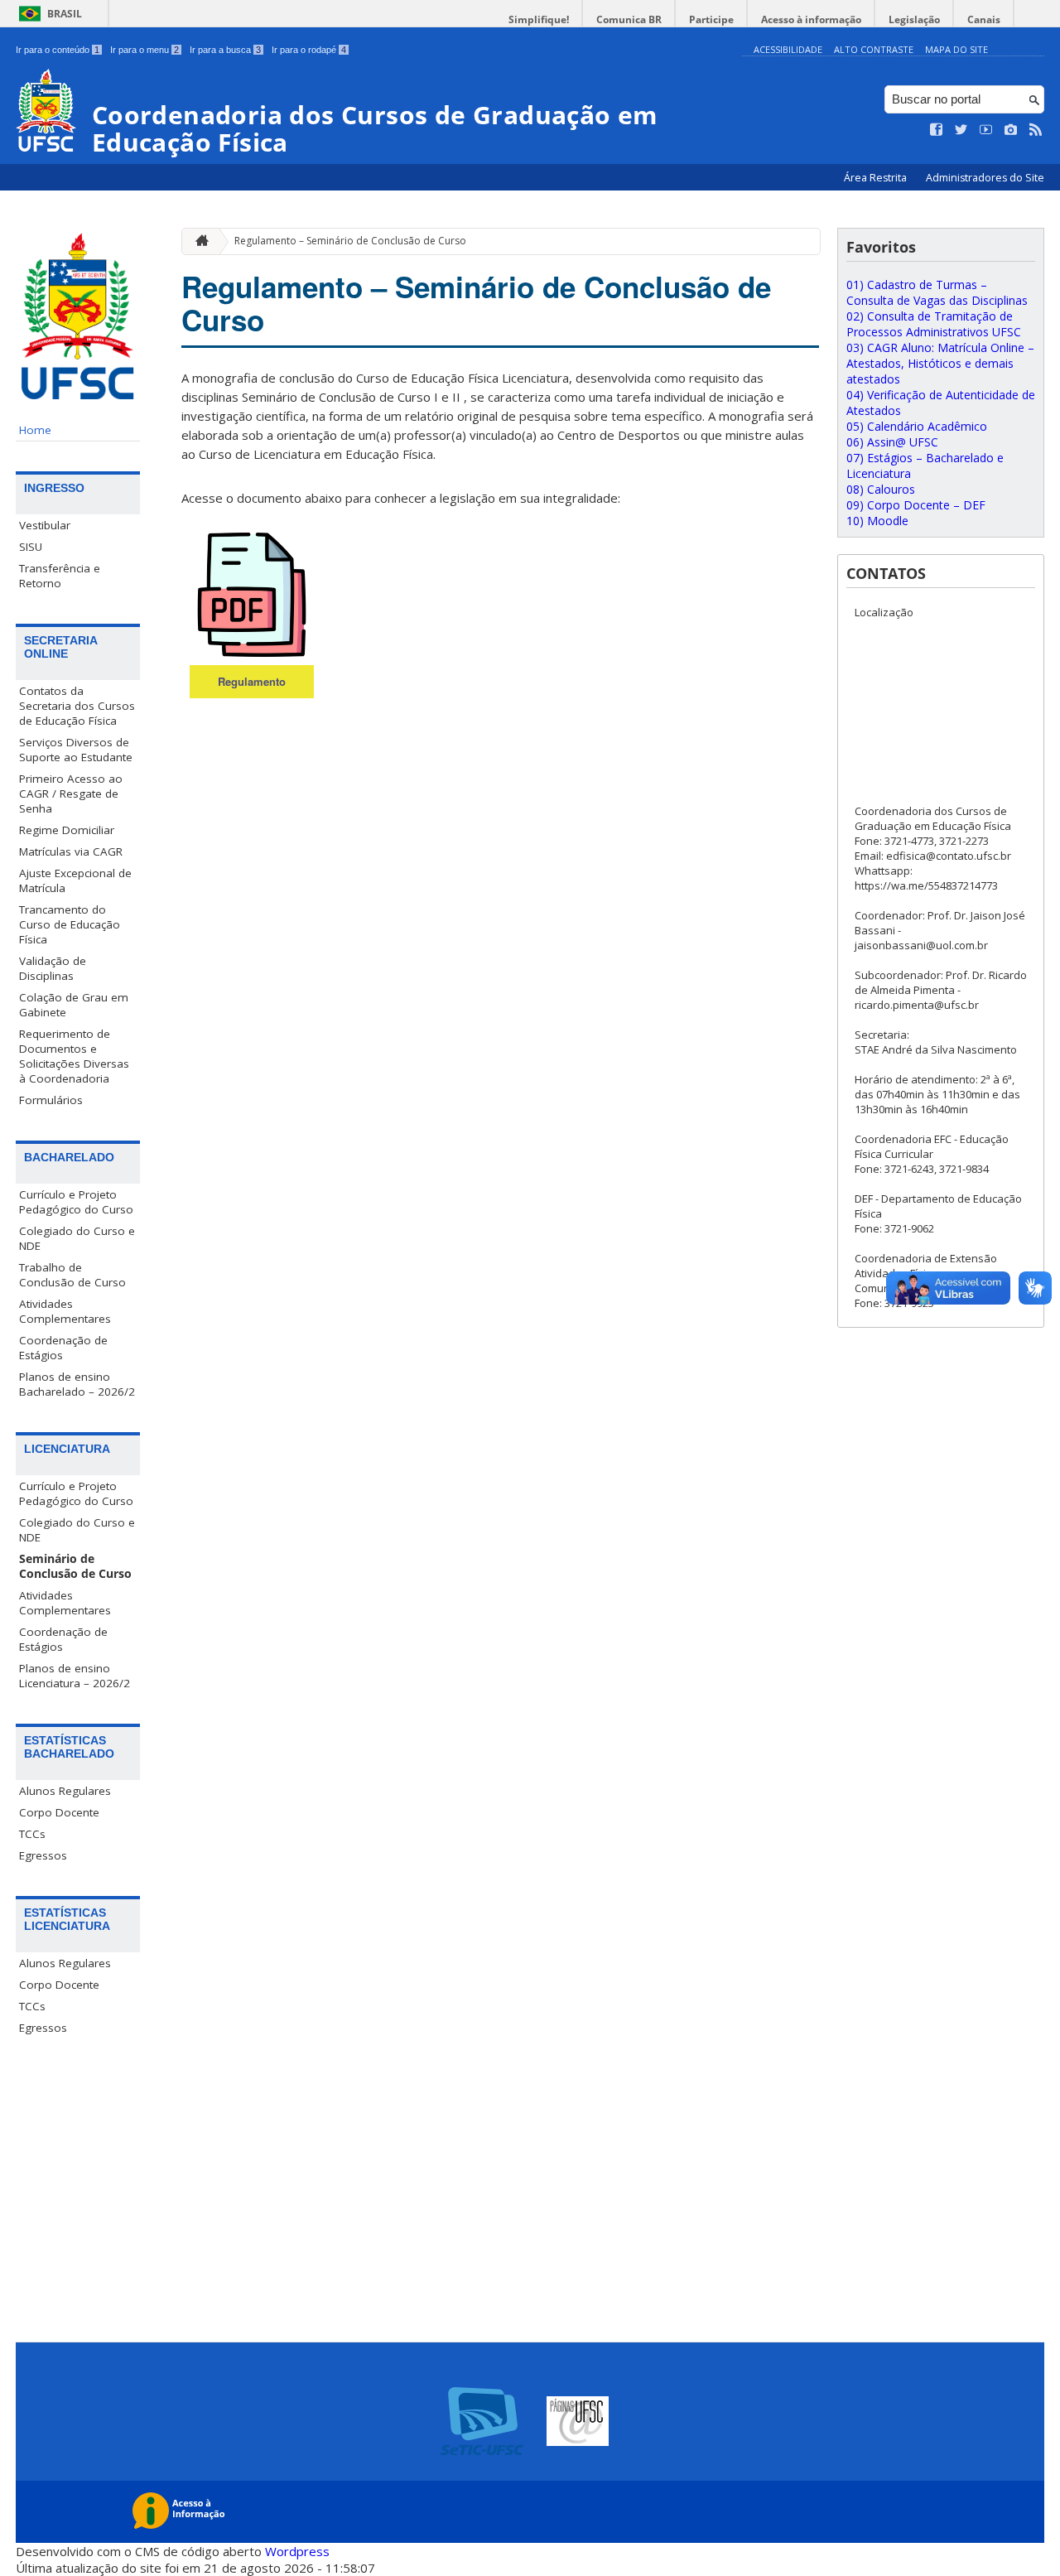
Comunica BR (629, 19)
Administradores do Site (985, 178)
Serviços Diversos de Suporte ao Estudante (76, 750)
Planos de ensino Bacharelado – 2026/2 (77, 1384)
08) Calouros (881, 489)
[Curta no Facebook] (937, 130)
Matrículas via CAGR (71, 851)
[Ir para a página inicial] (198, 241)
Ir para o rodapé (309, 50)
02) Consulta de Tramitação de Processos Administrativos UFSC (934, 324)
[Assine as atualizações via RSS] (1036, 130)
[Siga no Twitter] (961, 130)
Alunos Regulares (65, 1791)
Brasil (65, 14)
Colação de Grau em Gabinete (74, 1005)
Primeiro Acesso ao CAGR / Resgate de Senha (71, 794)
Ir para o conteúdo (58, 50)
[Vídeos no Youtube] (986, 130)
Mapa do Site (956, 49)
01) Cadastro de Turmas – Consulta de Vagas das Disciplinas (937, 292)
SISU (31, 547)
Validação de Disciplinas (53, 968)
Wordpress (297, 2551)
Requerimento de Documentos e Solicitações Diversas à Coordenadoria (74, 1056)
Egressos (43, 1855)
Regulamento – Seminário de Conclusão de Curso (350, 241)
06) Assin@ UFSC (892, 442)
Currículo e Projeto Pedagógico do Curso (76, 1202)
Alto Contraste (874, 49)
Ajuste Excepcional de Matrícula (75, 880)
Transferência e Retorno (60, 576)
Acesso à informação (811, 19)
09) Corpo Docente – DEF (916, 505)
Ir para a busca (225, 50)
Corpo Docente (59, 1812)
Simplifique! (539, 19)
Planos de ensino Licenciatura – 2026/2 (75, 1676)
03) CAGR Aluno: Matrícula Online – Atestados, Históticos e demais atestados (940, 363)
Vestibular (45, 525)
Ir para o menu (145, 50)
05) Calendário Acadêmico (917, 426)
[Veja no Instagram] (1011, 130)
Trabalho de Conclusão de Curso (72, 1275)
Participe (711, 19)
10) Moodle (877, 521)
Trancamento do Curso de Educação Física (70, 924)
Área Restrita (877, 178)
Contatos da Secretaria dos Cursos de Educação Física (77, 706)
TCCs (32, 1834)
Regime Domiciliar (67, 830)
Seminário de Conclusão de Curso (75, 1566)
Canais (984, 19)
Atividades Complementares (65, 1311)
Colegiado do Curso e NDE (77, 1238)
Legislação (914, 19)
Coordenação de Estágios (63, 1348)
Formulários (51, 1100)
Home (35, 430)
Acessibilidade (788, 49)
